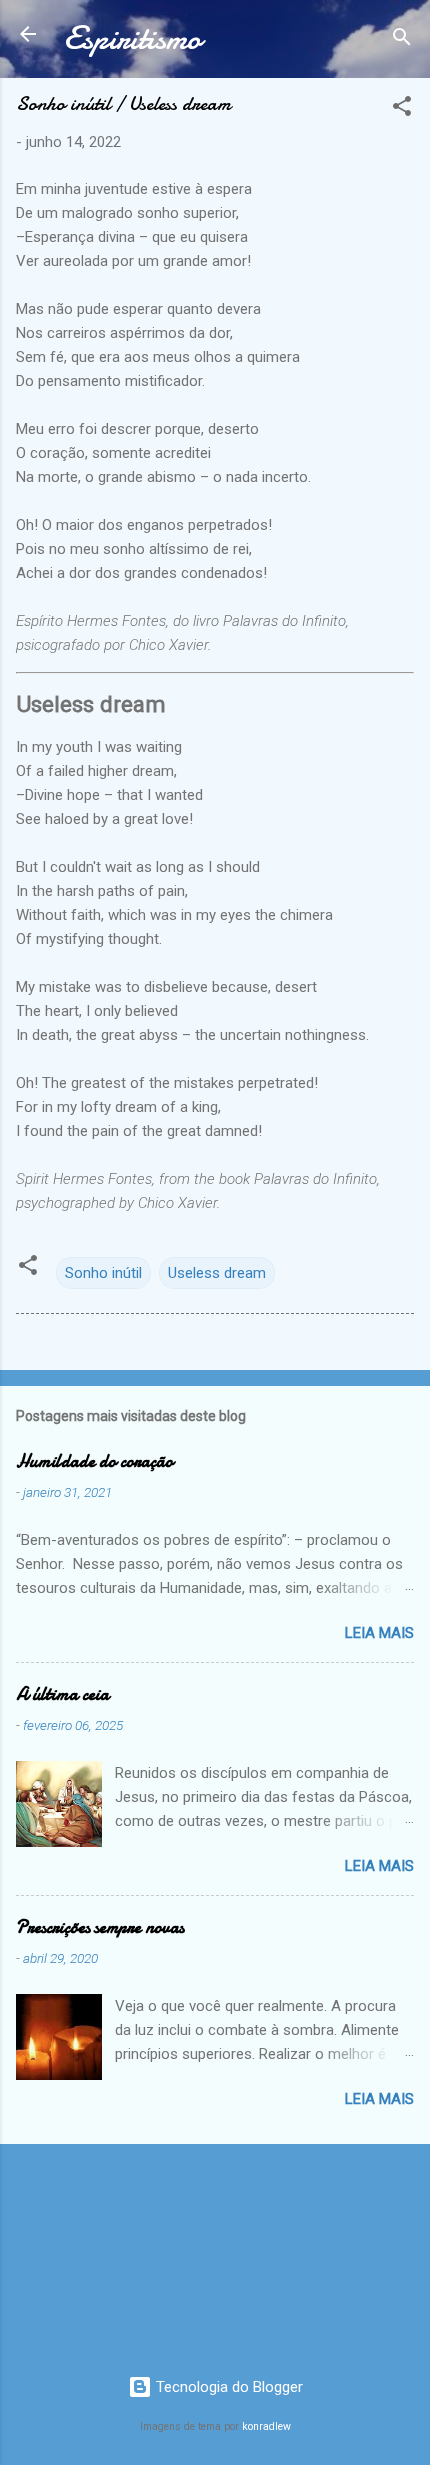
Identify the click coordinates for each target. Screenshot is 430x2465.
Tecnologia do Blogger (227, 2387)
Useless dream (217, 1273)
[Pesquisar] (402, 40)
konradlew (266, 2426)
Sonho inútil (103, 1273)
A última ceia (62, 1694)
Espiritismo (132, 38)
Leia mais (379, 1633)
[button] (402, 109)
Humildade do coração (94, 1461)
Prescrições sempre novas (100, 1927)
